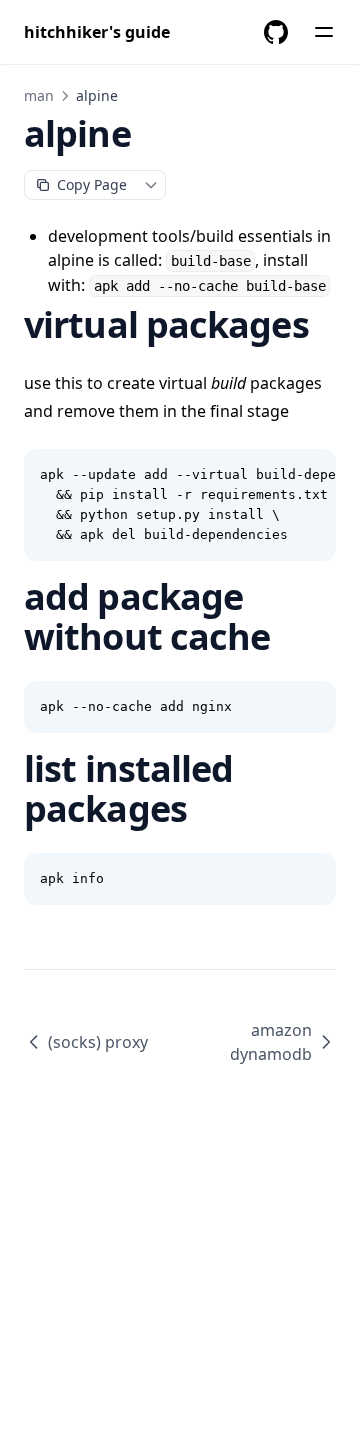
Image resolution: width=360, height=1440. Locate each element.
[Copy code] (310, 475)
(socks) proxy (98, 1042)
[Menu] (324, 32)
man (39, 95)
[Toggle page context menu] (151, 185)
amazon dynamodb (271, 1042)
